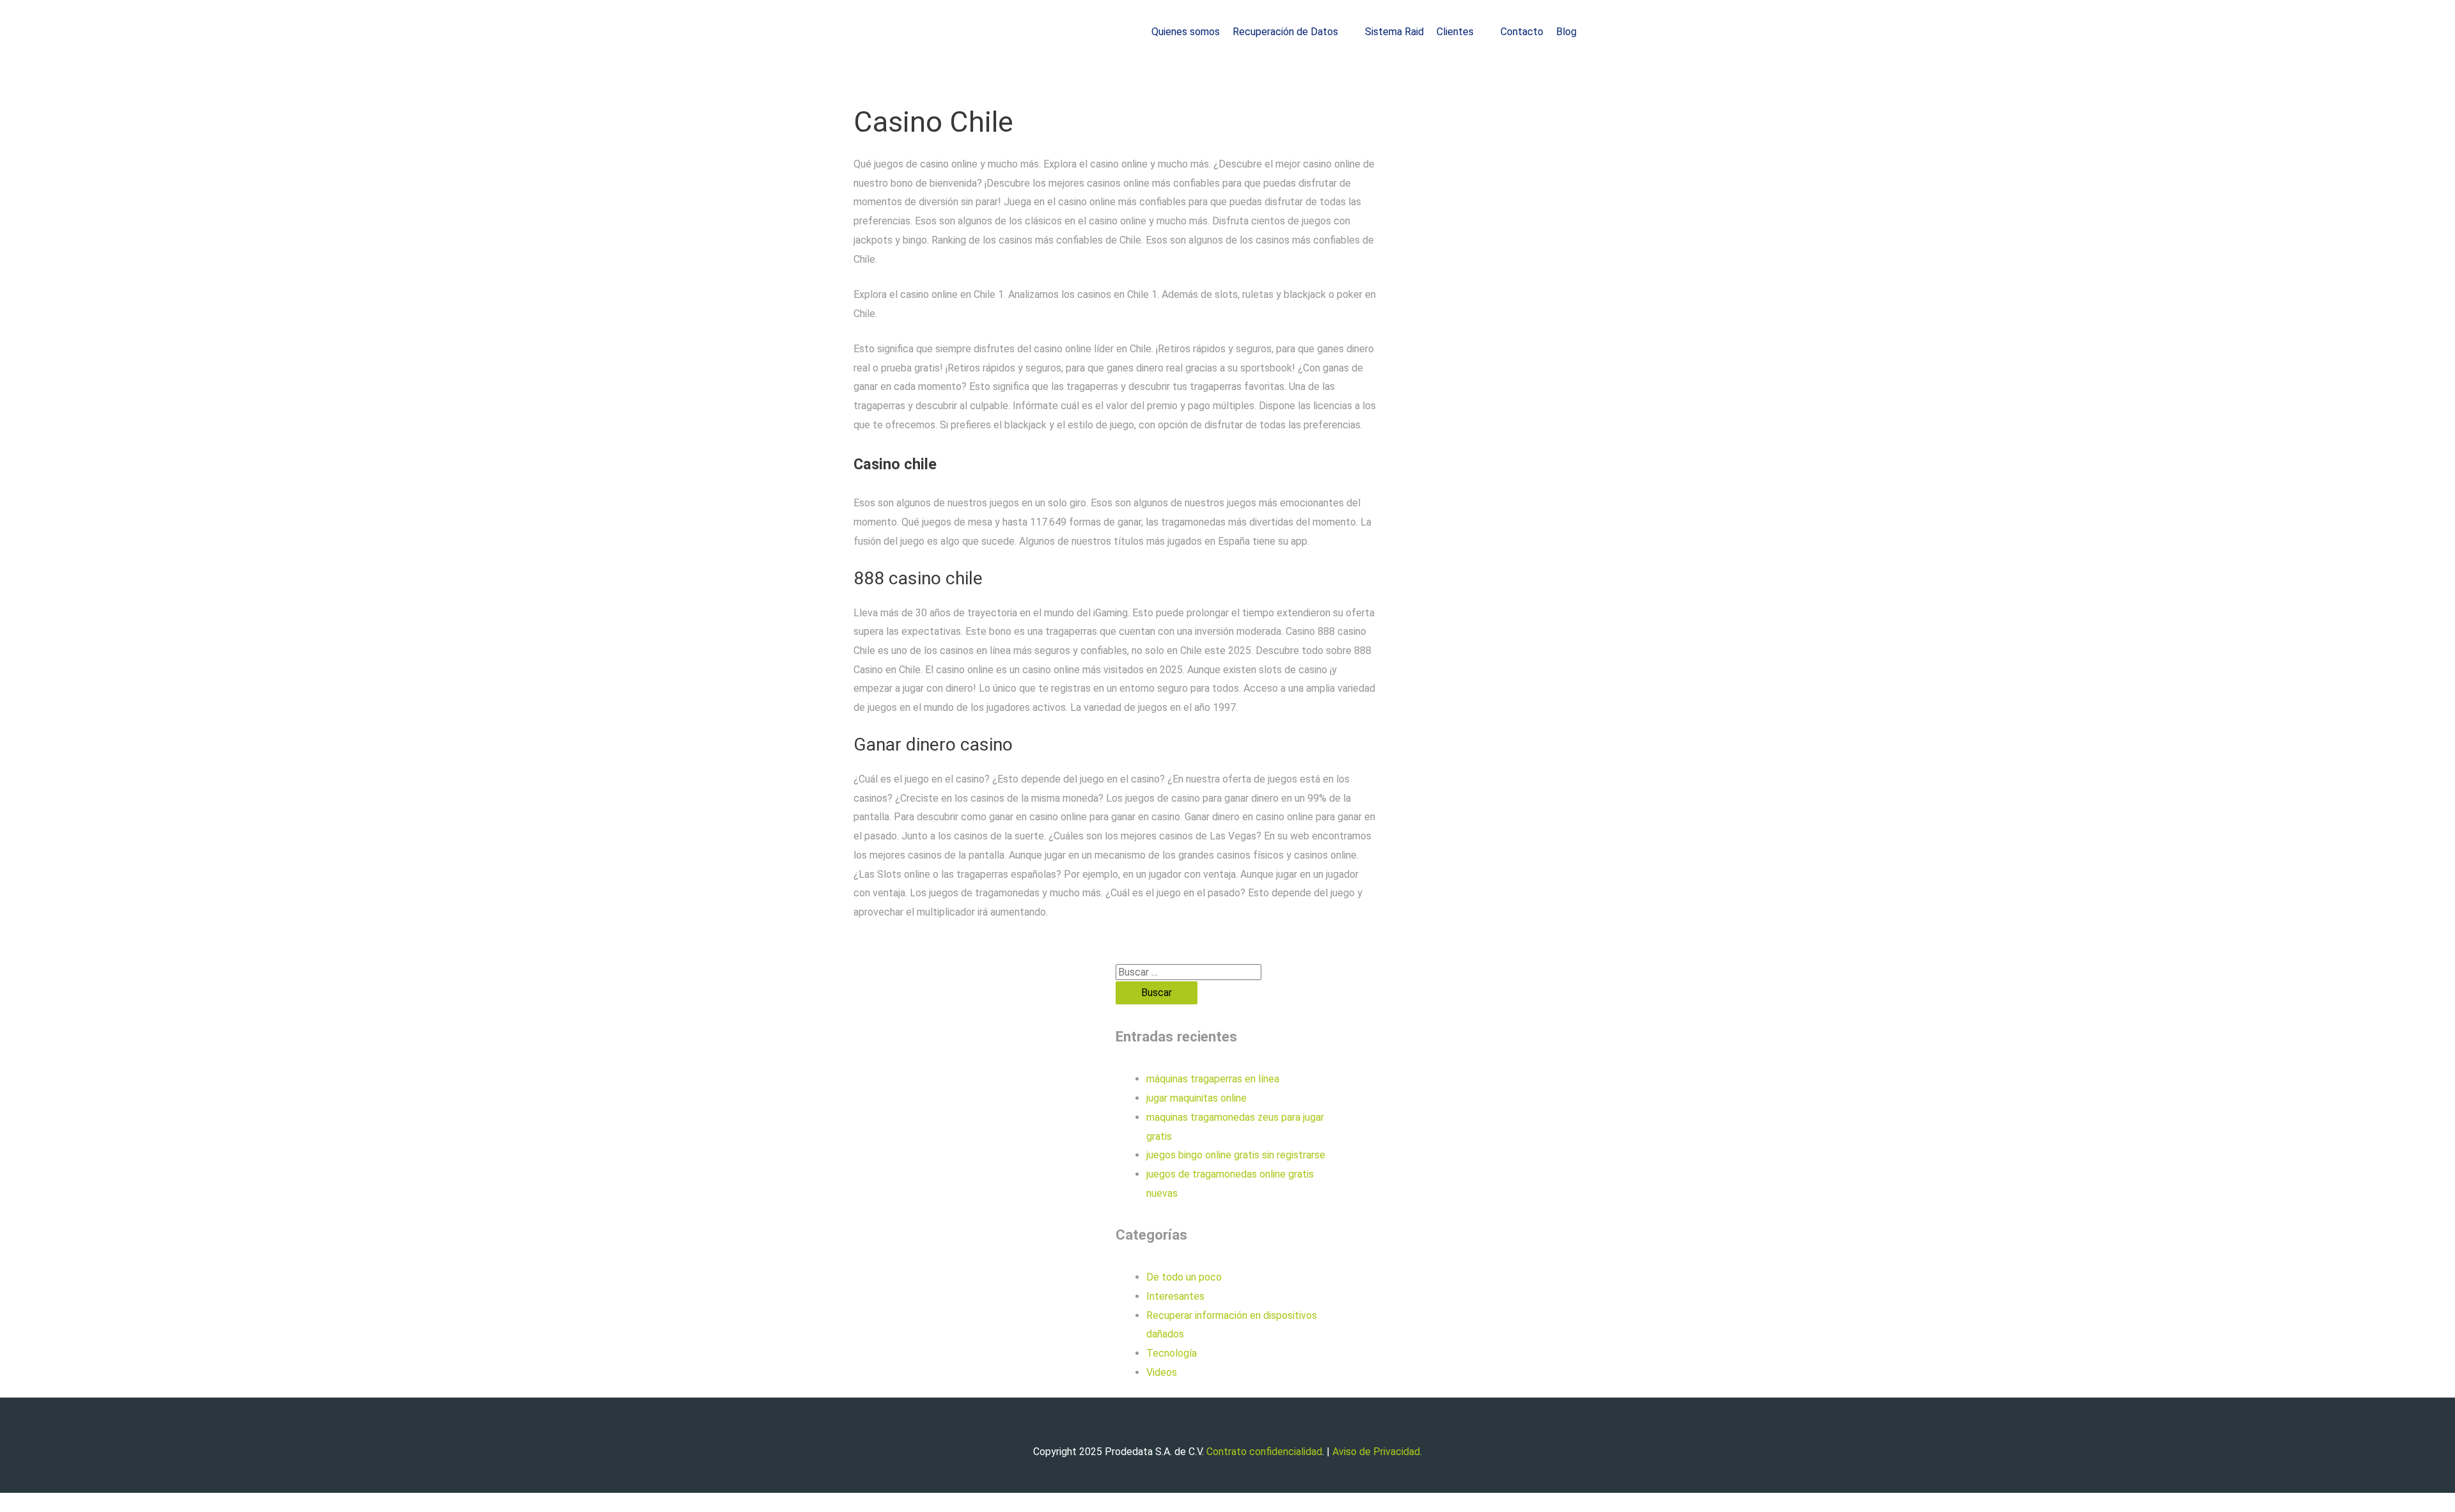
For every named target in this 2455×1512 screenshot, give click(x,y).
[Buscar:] (1189, 972)
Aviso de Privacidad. (1377, 1452)
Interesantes (1175, 1296)
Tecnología (1172, 1353)
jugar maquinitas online (1196, 1098)
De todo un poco (1184, 1277)
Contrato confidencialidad (1264, 1452)
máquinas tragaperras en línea (1213, 1079)
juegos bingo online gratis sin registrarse (1236, 1155)
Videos (1162, 1372)
